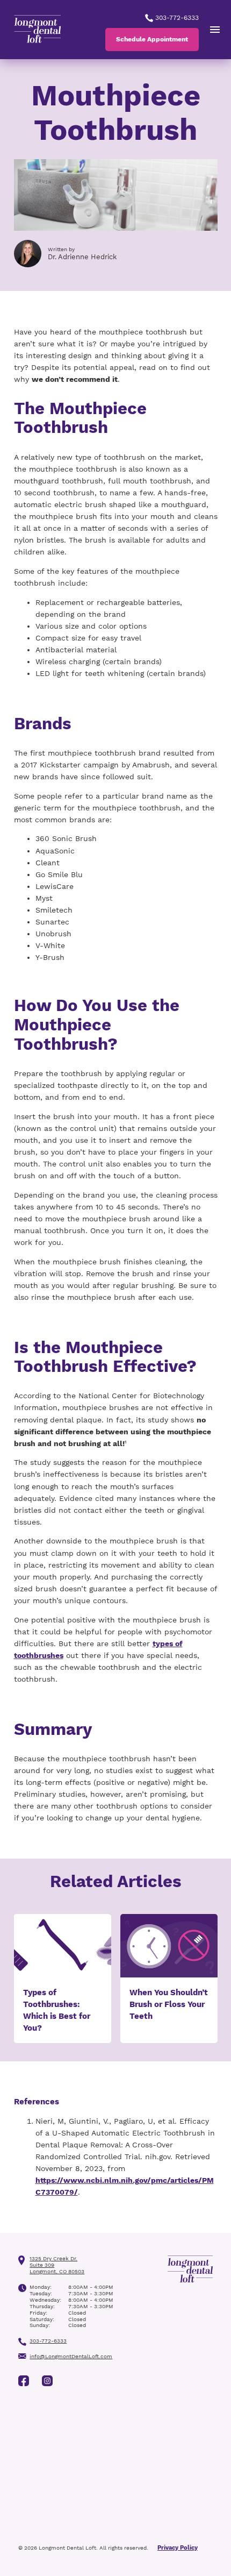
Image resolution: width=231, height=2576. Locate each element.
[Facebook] (24, 2381)
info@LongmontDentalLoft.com (71, 2356)
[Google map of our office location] (115, 2467)
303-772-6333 (176, 18)
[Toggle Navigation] (215, 30)
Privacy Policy (178, 2548)
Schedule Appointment (152, 39)
